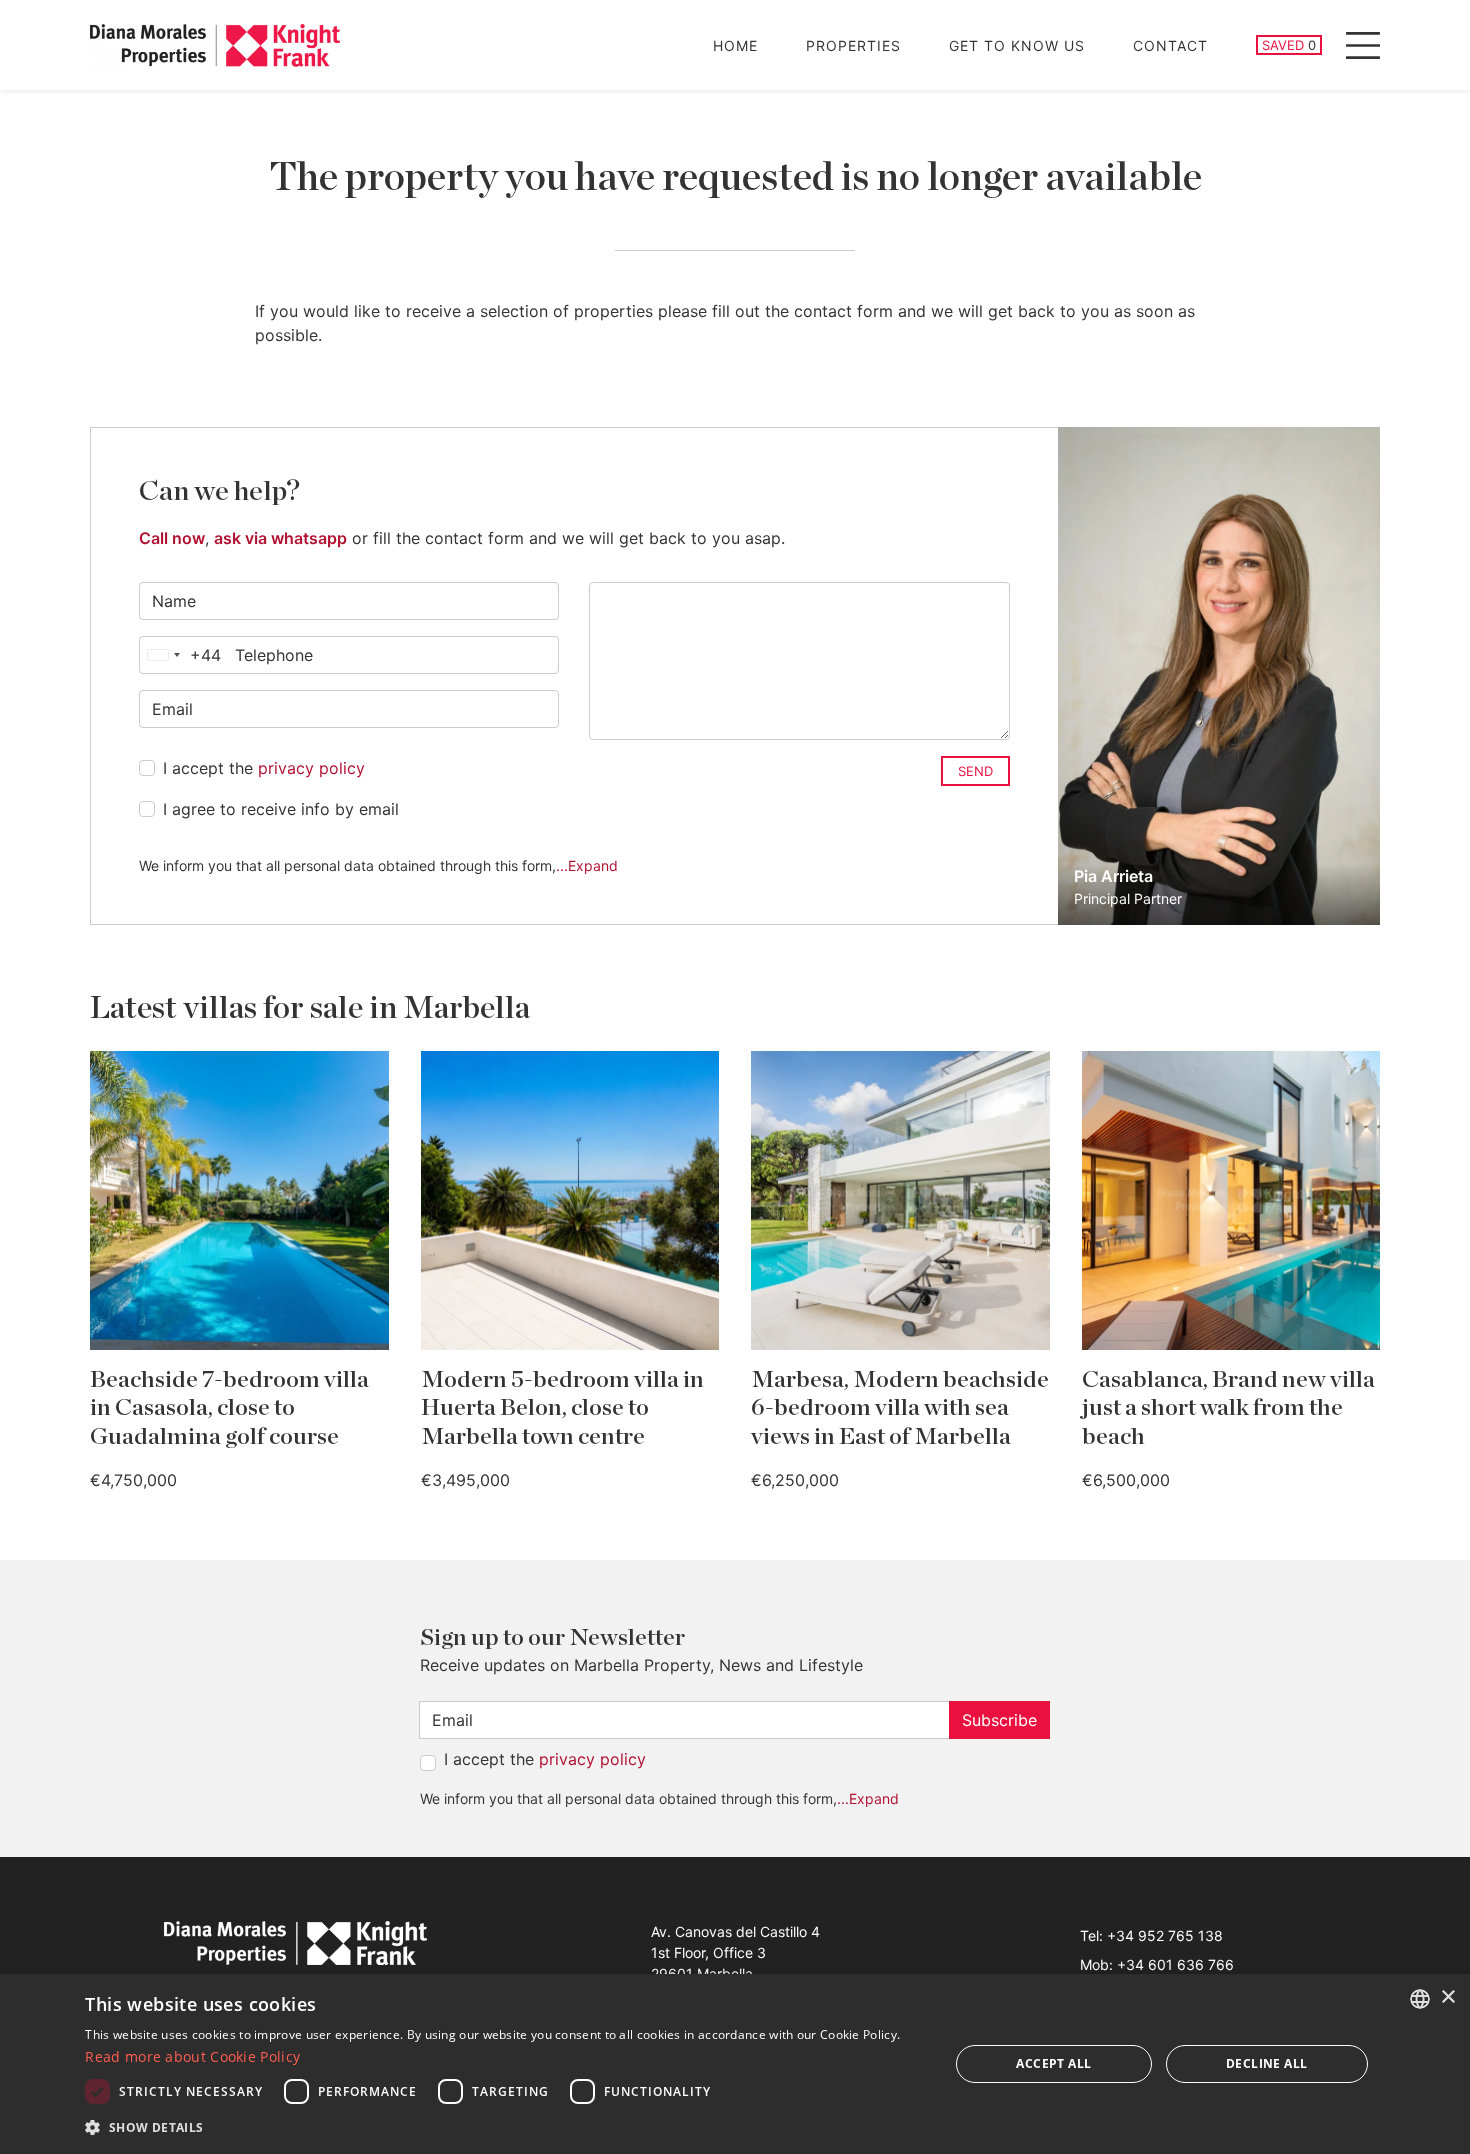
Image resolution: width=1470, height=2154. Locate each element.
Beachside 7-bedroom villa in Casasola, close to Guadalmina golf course (229, 1409)
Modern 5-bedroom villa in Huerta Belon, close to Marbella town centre (562, 1409)
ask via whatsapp (280, 538)
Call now (172, 538)
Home (735, 45)
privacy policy (311, 768)
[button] (504, 2127)
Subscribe (999, 1720)
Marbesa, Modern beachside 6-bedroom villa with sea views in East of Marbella (900, 1409)
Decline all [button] (1266, 2063)
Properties (853, 45)
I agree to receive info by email (281, 809)
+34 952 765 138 (1165, 1935)
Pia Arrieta (1113, 876)
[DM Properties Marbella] (215, 45)
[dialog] (735, 2064)
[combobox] (180, 655)
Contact (1170, 45)
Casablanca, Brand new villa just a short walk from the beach (1228, 1409)
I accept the (264, 768)
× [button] (1447, 1997)
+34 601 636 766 (1175, 1964)
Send (975, 771)
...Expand (587, 865)
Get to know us (1017, 45)
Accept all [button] (1053, 2063)
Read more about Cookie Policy (192, 2056)
